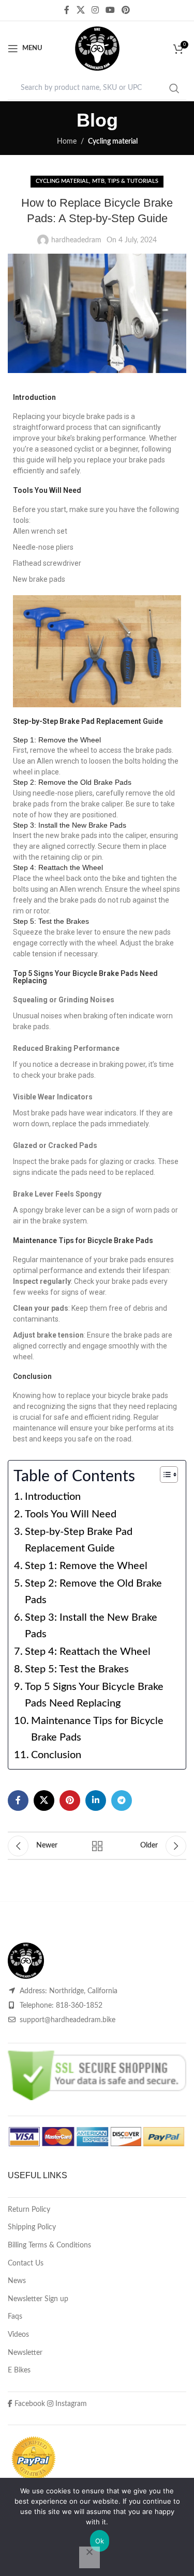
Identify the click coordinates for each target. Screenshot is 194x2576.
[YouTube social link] (110, 10)
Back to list (97, 1846)
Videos (18, 2335)
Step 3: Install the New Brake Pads (91, 1626)
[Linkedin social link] (96, 1801)
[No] (89, 2557)
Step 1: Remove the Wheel (86, 1566)
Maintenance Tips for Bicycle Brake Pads (97, 1729)
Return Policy (29, 2210)
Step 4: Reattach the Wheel (88, 1652)
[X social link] (80, 10)
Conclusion (56, 1755)
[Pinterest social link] (126, 10)
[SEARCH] (174, 88)
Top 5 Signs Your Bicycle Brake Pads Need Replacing (94, 1695)
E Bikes (19, 2370)
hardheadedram (76, 240)
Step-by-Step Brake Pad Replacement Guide (79, 1540)
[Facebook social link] (67, 10)
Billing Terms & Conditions (49, 2245)
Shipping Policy (32, 2227)
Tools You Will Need (71, 1514)
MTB (98, 181)
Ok (100, 2541)
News (17, 2281)
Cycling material (113, 142)
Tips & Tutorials (133, 181)
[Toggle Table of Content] (164, 1475)
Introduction (53, 1497)
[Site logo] (97, 49)
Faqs (15, 2317)
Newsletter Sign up (38, 2299)
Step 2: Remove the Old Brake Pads (93, 1592)
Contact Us (26, 2263)
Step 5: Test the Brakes (77, 1669)
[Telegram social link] (122, 1801)
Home (67, 142)
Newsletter (25, 2353)
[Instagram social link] (95, 10)
